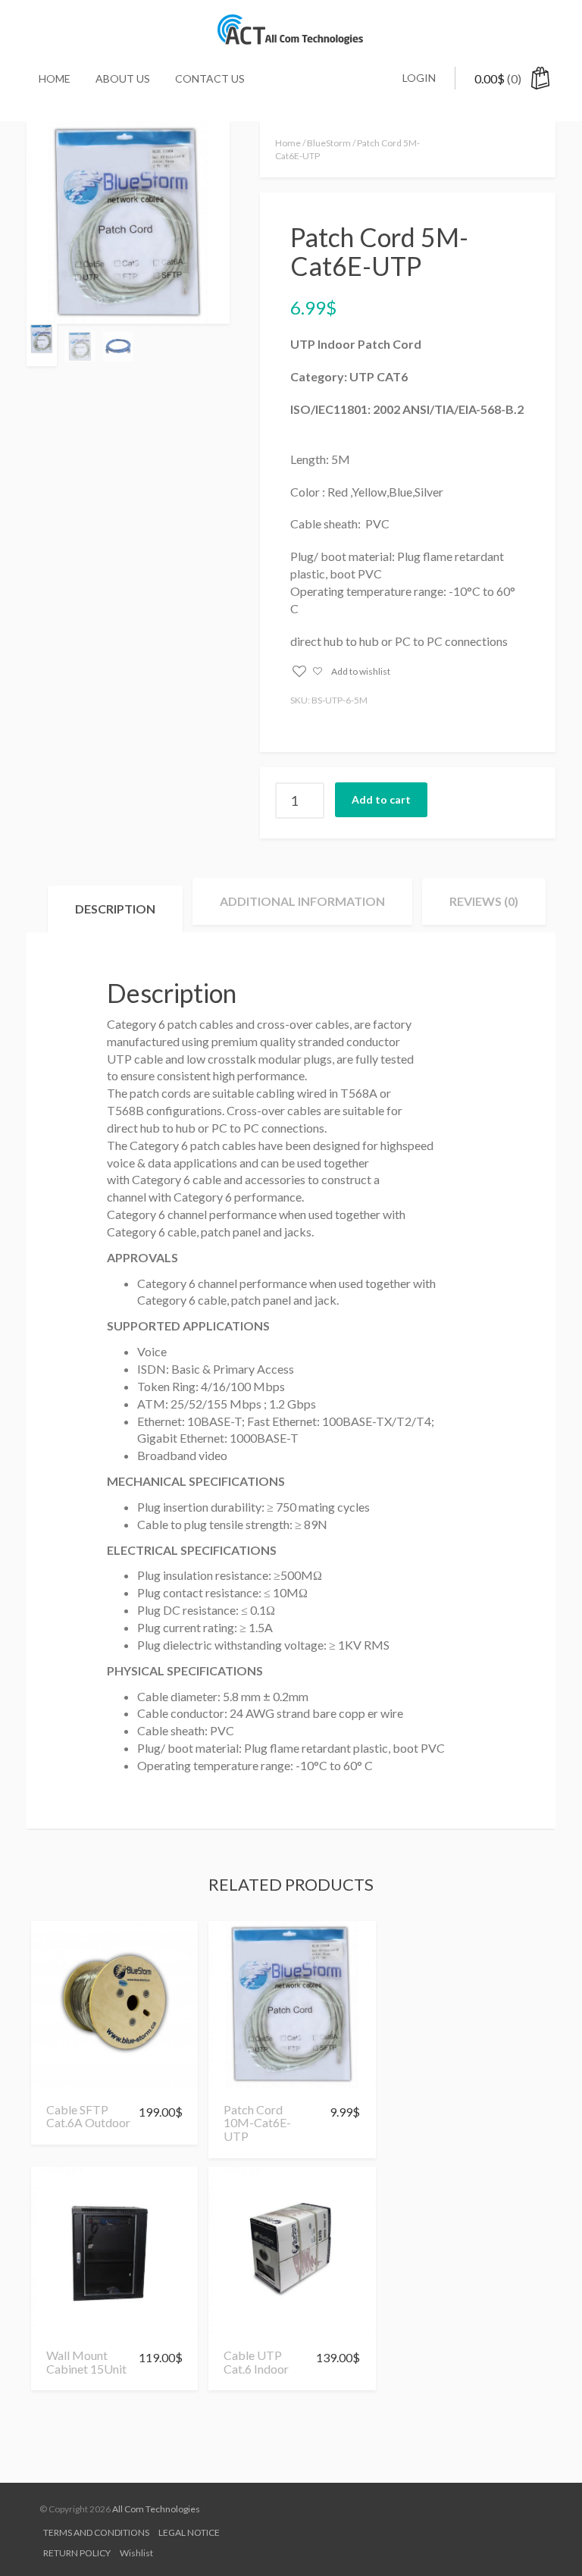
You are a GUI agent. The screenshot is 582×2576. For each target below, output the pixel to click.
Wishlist (136, 2553)
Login (419, 78)
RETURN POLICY (77, 2553)
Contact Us (210, 78)
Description (115, 909)
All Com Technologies (156, 2509)
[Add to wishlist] (63, 2081)
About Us (123, 78)
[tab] (115, 909)
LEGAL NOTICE (189, 2532)
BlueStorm (329, 143)
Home (55, 78)
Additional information (302, 901)
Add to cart (381, 799)
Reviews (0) (484, 901)
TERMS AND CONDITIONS (96, 2532)
